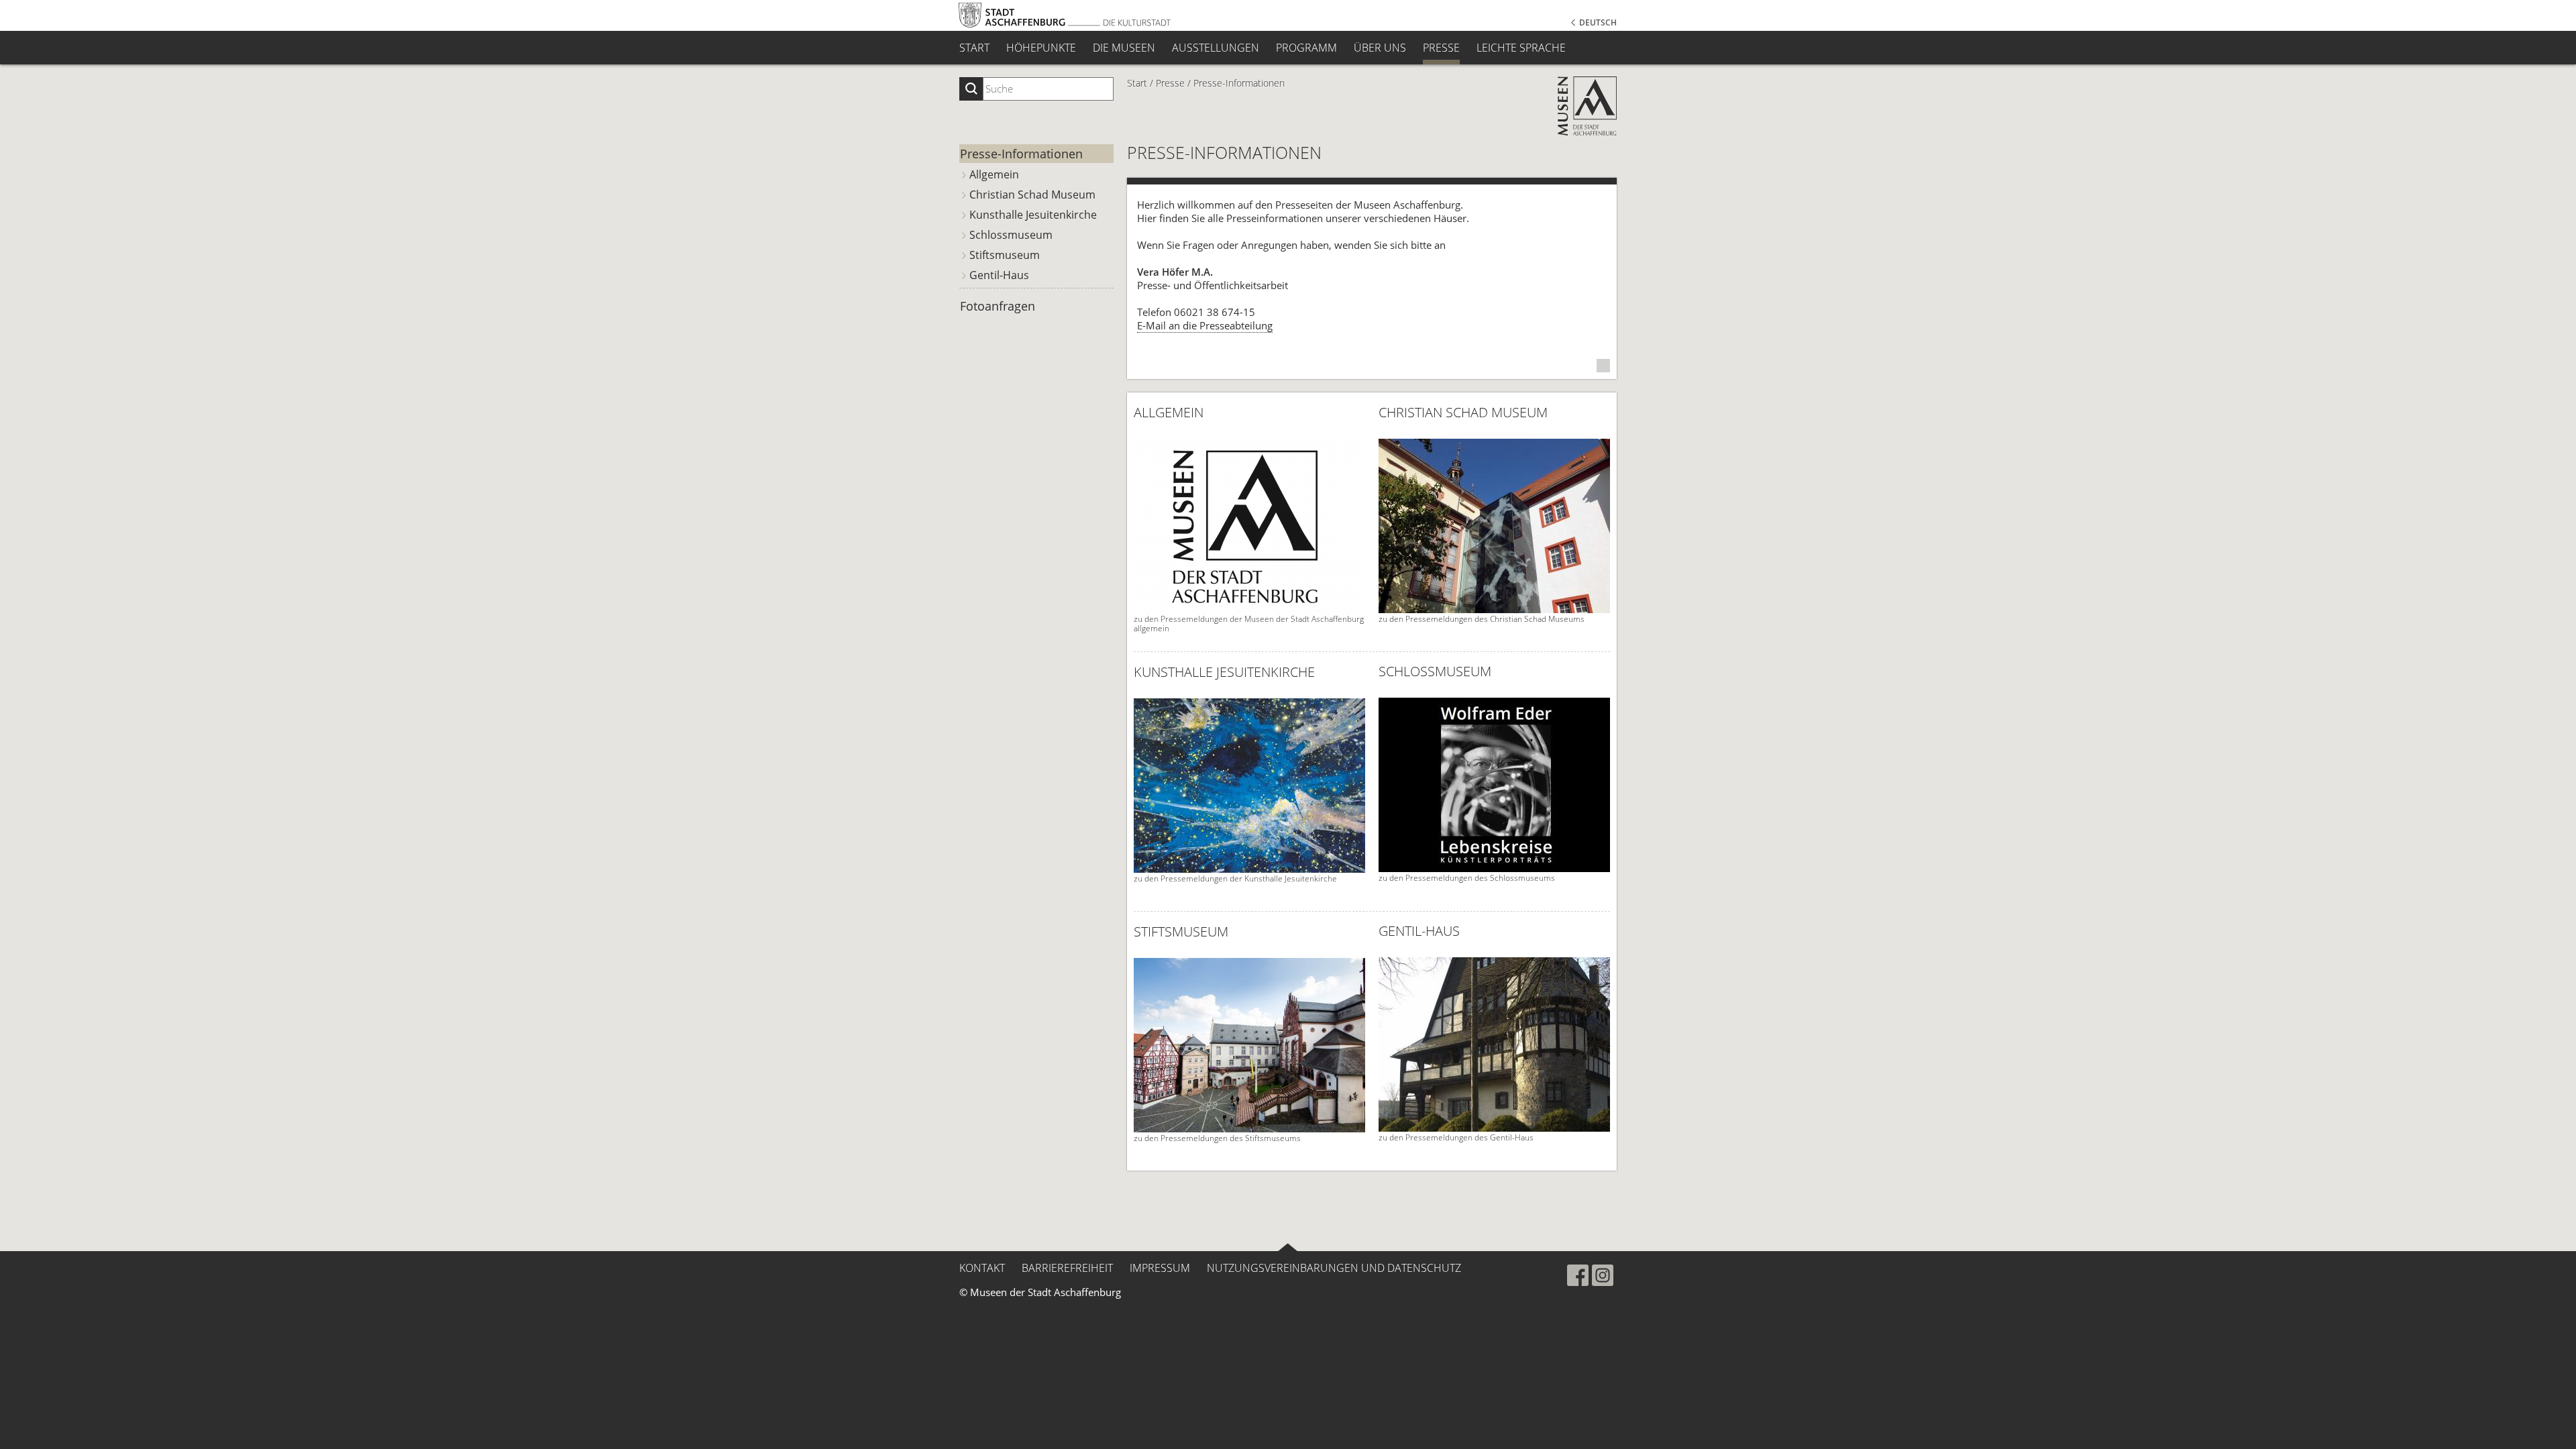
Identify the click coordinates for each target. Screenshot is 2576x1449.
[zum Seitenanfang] (1288, 1247)
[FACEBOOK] (1578, 1275)
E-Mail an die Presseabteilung (1205, 325)
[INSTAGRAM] (1603, 1275)
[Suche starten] (971, 89)
